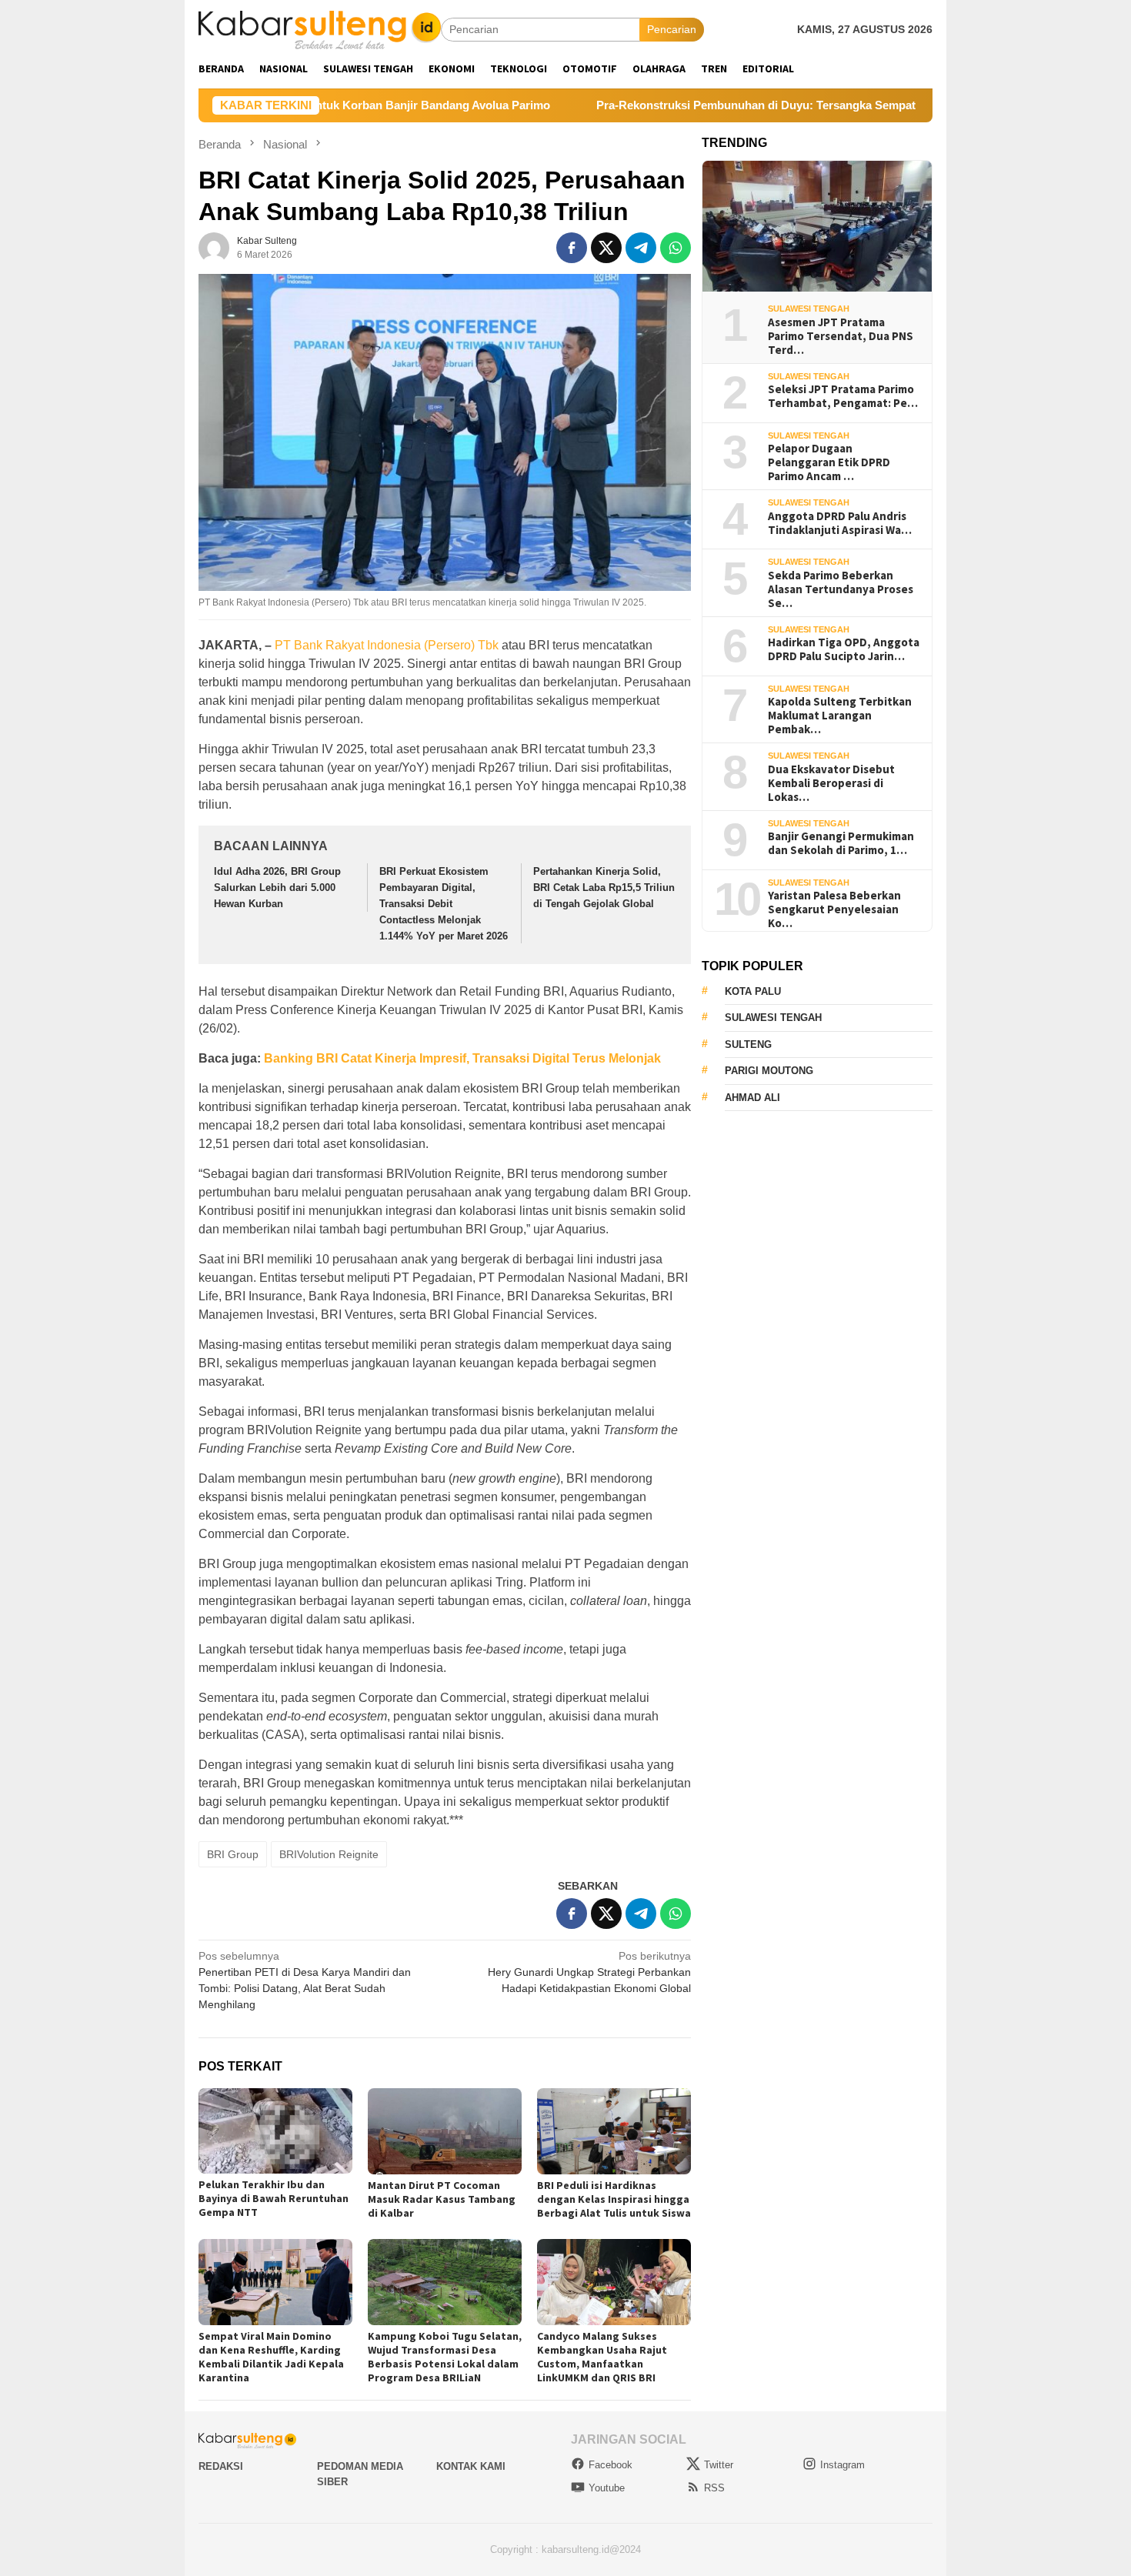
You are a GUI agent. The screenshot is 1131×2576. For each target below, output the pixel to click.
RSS (714, 2488)
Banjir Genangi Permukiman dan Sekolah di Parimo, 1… (841, 843)
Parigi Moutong (769, 1071)
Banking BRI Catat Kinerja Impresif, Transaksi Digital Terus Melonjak (462, 1058)
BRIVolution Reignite (329, 1854)
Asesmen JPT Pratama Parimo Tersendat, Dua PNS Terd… (841, 335)
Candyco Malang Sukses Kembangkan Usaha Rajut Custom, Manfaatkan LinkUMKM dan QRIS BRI (602, 2357)
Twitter (719, 2465)
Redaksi (221, 2466)
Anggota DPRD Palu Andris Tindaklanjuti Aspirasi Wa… (840, 522)
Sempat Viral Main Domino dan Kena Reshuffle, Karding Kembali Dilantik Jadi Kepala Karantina (271, 2357)
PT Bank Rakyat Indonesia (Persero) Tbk (387, 645)
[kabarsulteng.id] (320, 28)
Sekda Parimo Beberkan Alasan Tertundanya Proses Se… (841, 589)
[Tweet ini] (606, 248)
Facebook (611, 2465)
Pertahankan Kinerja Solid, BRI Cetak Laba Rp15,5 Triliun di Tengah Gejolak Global (604, 888)
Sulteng (748, 1044)
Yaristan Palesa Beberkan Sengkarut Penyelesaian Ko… (834, 909)
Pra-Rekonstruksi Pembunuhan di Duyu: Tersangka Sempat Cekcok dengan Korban (721, 105)
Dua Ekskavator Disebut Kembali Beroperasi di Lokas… (831, 782)
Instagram (842, 2465)
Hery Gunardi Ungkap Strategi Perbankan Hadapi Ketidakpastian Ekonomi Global (589, 1972)
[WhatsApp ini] (676, 248)
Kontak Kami (471, 2466)
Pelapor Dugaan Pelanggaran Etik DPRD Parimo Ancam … (829, 462)
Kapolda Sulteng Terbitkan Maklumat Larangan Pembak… (840, 716)
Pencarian (672, 29)
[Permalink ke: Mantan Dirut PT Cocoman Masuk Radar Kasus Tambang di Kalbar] (445, 2131)
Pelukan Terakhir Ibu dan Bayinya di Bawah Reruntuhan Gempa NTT (274, 2198)
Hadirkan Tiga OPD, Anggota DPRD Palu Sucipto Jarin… (844, 649)
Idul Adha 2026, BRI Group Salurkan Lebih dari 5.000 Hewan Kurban (277, 888)
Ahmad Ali (752, 1098)
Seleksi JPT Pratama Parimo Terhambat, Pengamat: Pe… (843, 396)
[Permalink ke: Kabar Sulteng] (214, 247)
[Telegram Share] (641, 248)
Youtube (607, 2488)
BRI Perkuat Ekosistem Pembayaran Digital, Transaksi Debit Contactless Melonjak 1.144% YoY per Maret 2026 (444, 903)
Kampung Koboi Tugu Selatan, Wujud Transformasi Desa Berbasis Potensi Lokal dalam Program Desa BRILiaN (445, 2357)
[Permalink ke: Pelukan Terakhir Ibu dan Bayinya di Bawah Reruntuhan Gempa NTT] (275, 2131)
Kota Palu (753, 991)
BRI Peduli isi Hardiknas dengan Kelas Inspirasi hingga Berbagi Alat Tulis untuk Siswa (614, 2199)
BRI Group (233, 1854)
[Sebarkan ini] (572, 248)
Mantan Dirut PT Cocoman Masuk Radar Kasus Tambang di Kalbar (442, 2199)
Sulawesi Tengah (809, 309)
